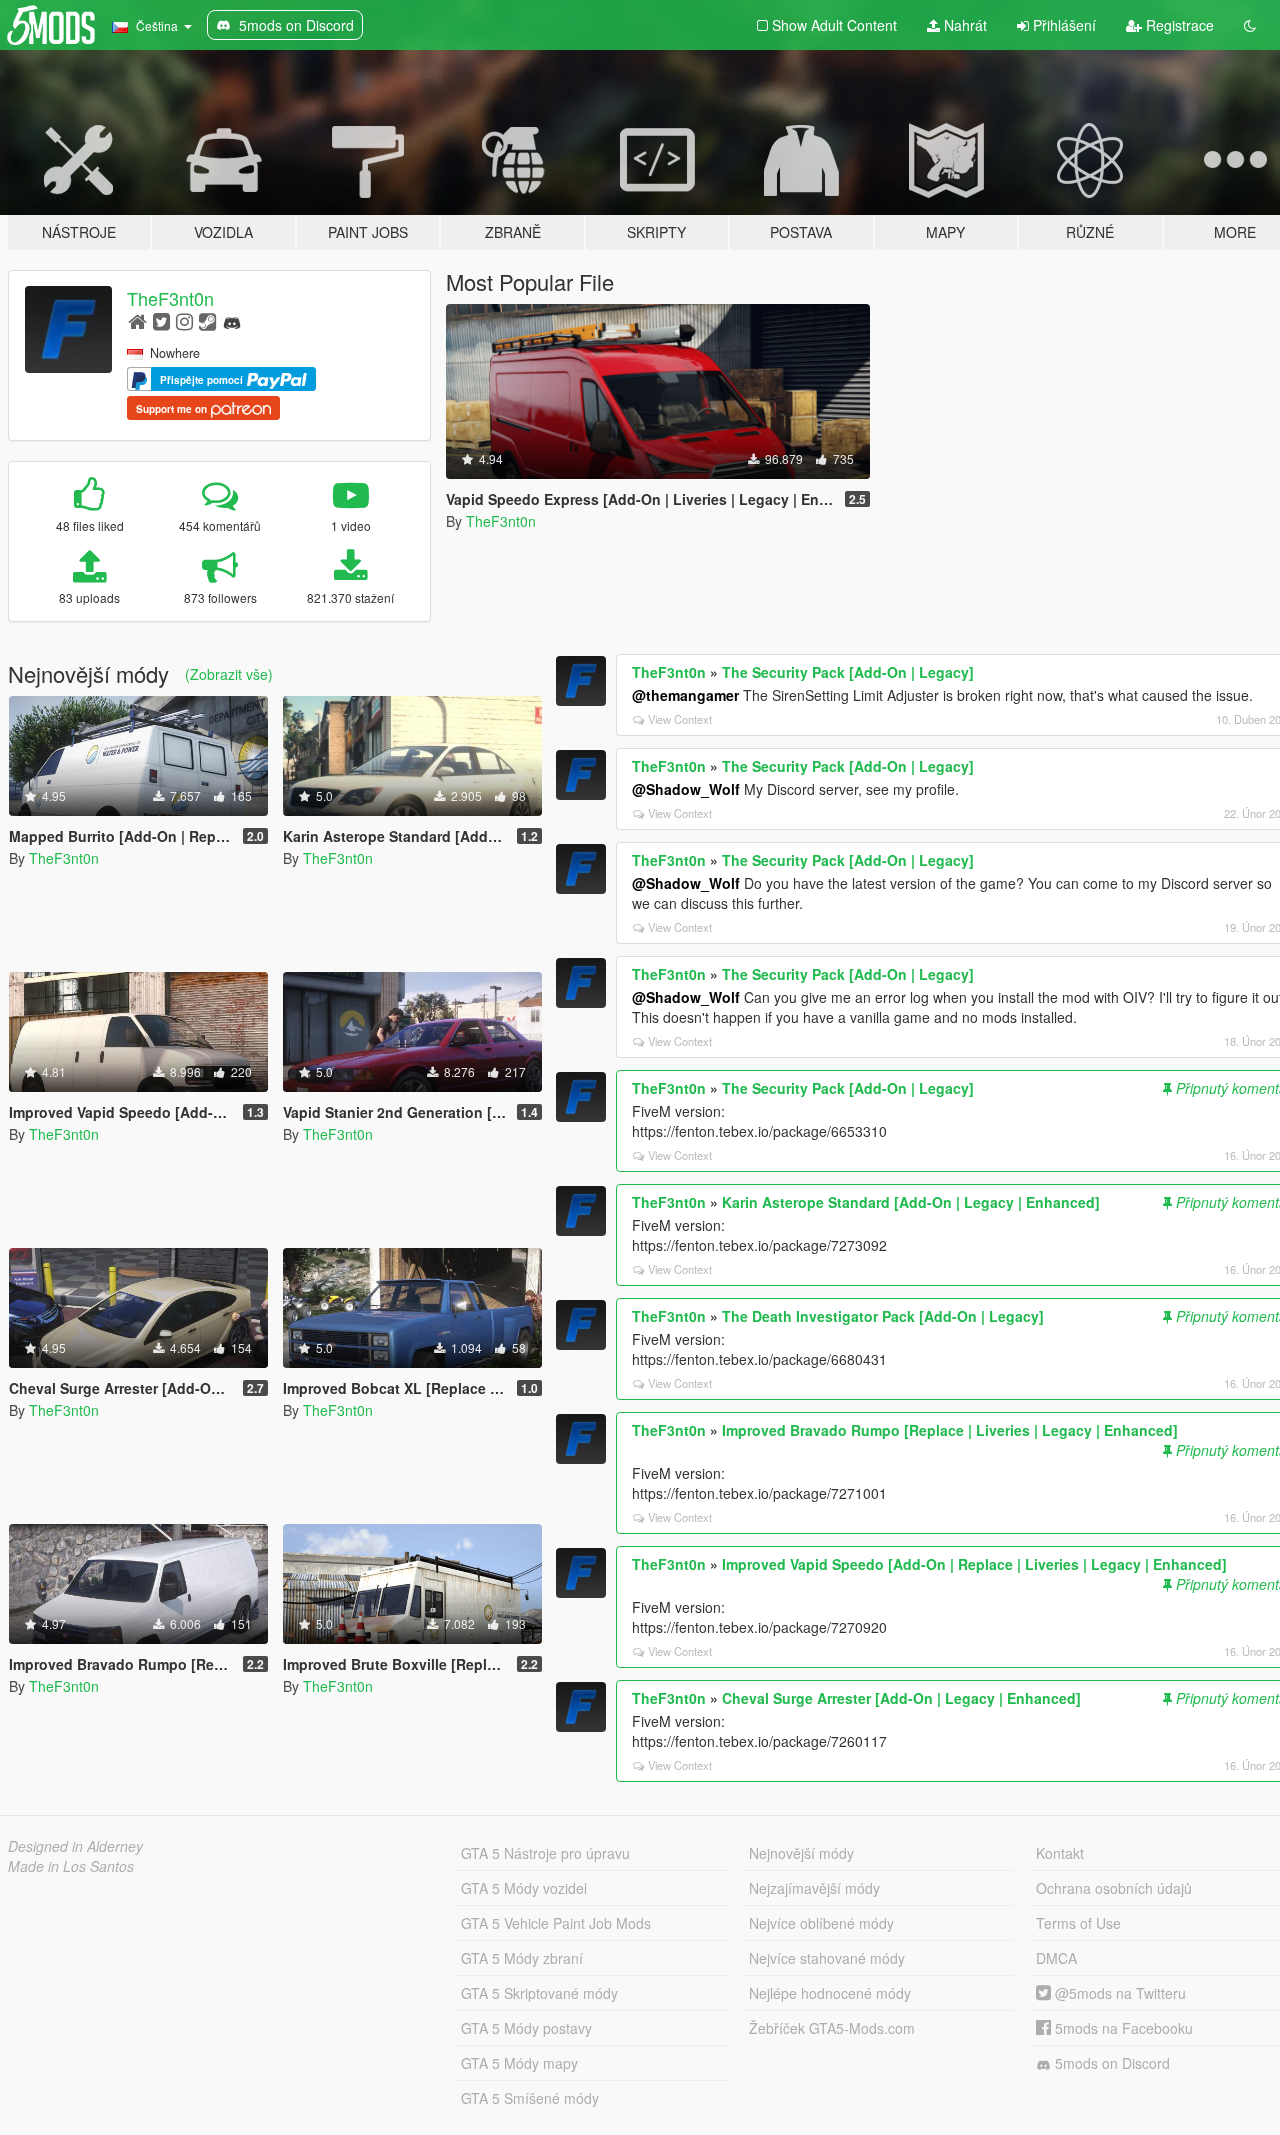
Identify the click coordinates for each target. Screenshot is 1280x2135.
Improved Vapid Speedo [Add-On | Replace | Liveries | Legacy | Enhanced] (974, 1564)
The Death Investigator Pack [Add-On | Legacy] (883, 1316)
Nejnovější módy (801, 1853)
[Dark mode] (1250, 25)
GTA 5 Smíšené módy (530, 2098)
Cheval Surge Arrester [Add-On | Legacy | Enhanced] (901, 1698)
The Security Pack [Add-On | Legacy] (848, 672)
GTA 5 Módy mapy (519, 2063)
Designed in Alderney (75, 1846)
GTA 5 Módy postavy (526, 2028)
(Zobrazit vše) (229, 674)
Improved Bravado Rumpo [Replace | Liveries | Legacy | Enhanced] (950, 1430)
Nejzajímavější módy (814, 1888)
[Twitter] (161, 320)
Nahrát (963, 25)
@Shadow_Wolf (686, 789)
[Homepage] (137, 320)
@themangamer (685, 695)
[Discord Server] (232, 320)
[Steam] (207, 320)
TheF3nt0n (170, 298)
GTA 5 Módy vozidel (524, 1888)
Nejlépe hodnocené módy (830, 1993)
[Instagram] (184, 320)
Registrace (1178, 25)
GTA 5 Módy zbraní (522, 1958)
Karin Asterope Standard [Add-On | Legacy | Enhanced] (911, 1202)
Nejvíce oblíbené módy (821, 1923)
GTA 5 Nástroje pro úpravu (545, 1853)
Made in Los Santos (71, 1866)
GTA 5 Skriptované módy (539, 1993)
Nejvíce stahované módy (827, 1958)
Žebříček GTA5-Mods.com (832, 2028)
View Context (680, 719)
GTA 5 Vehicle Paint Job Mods (556, 1923)
